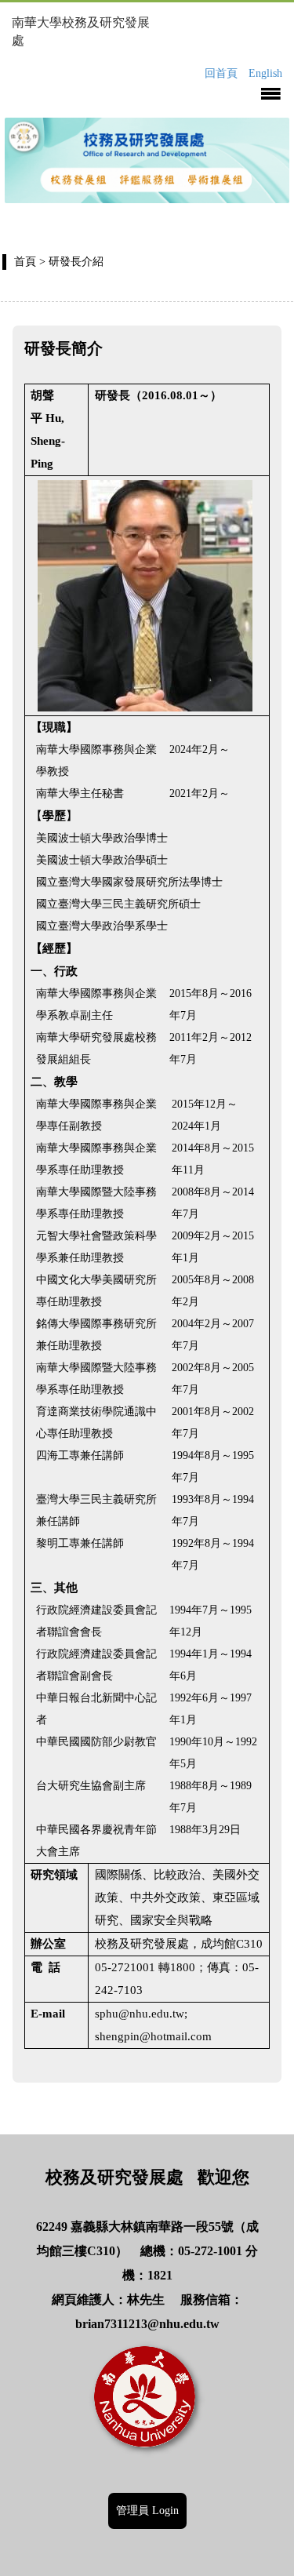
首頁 (25, 262)
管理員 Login (147, 2511)
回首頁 (221, 73)
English (265, 73)
